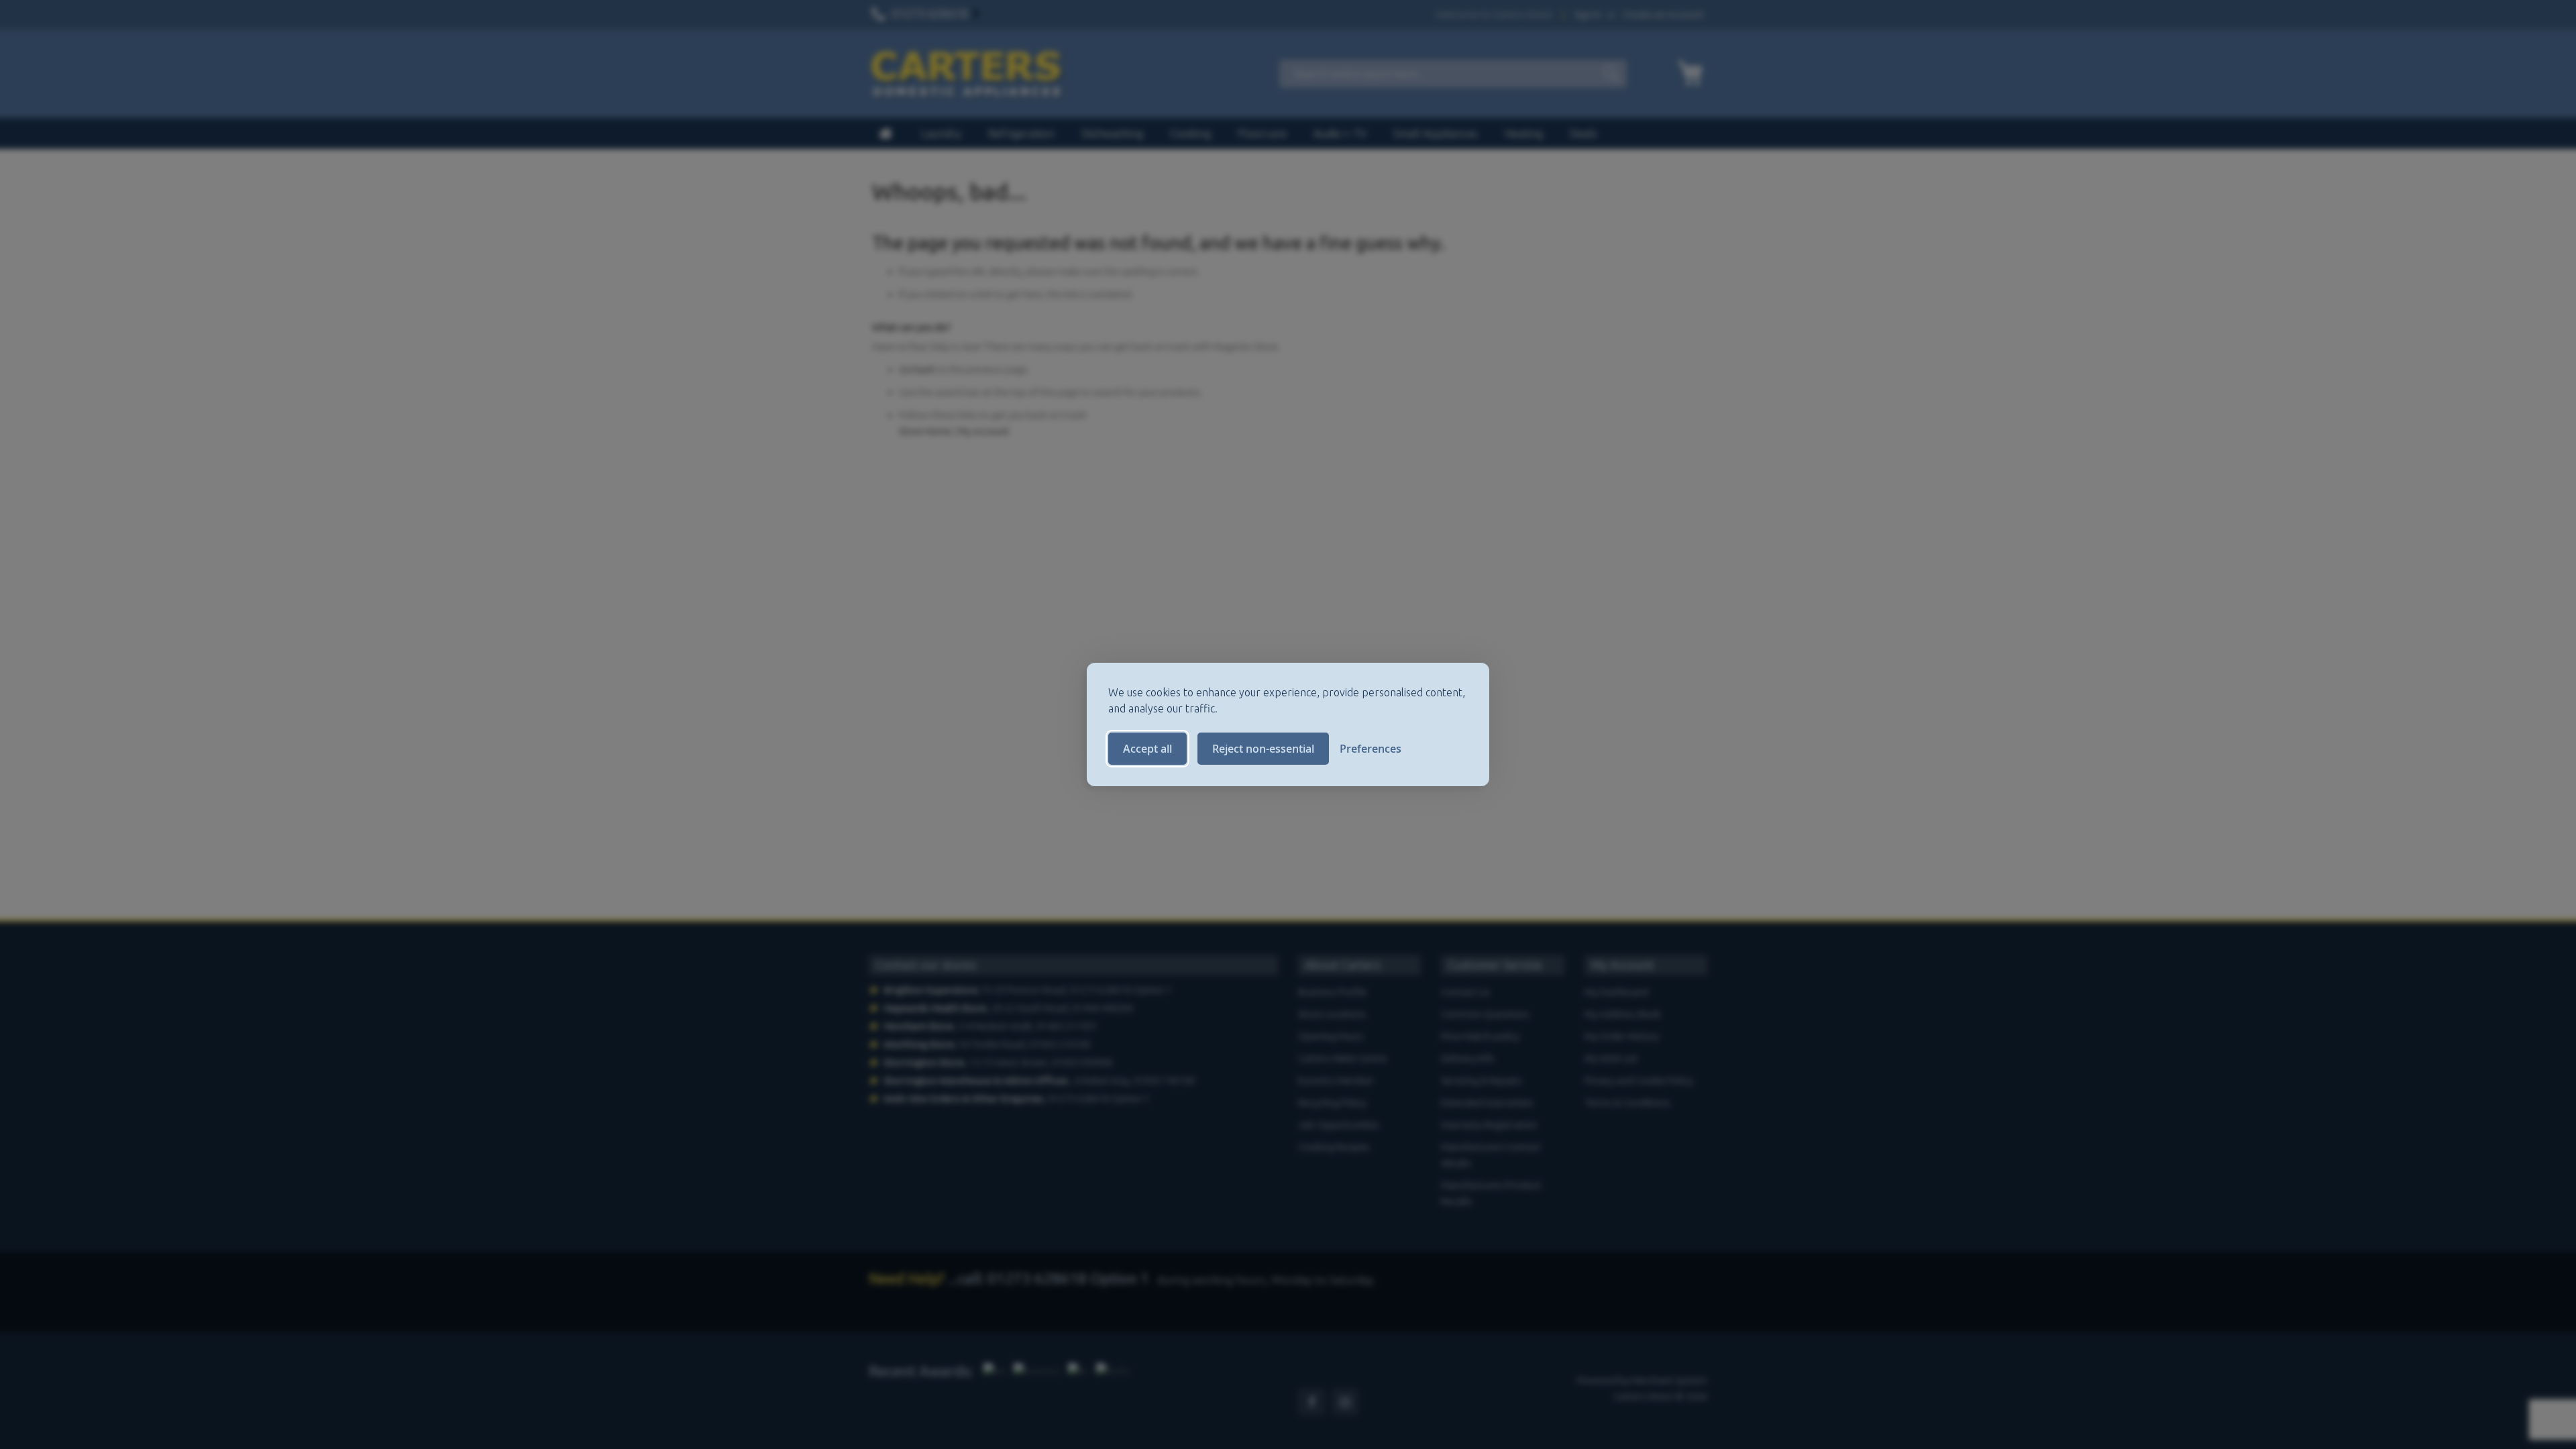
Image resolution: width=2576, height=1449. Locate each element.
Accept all (1147, 749)
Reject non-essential (1263, 749)
